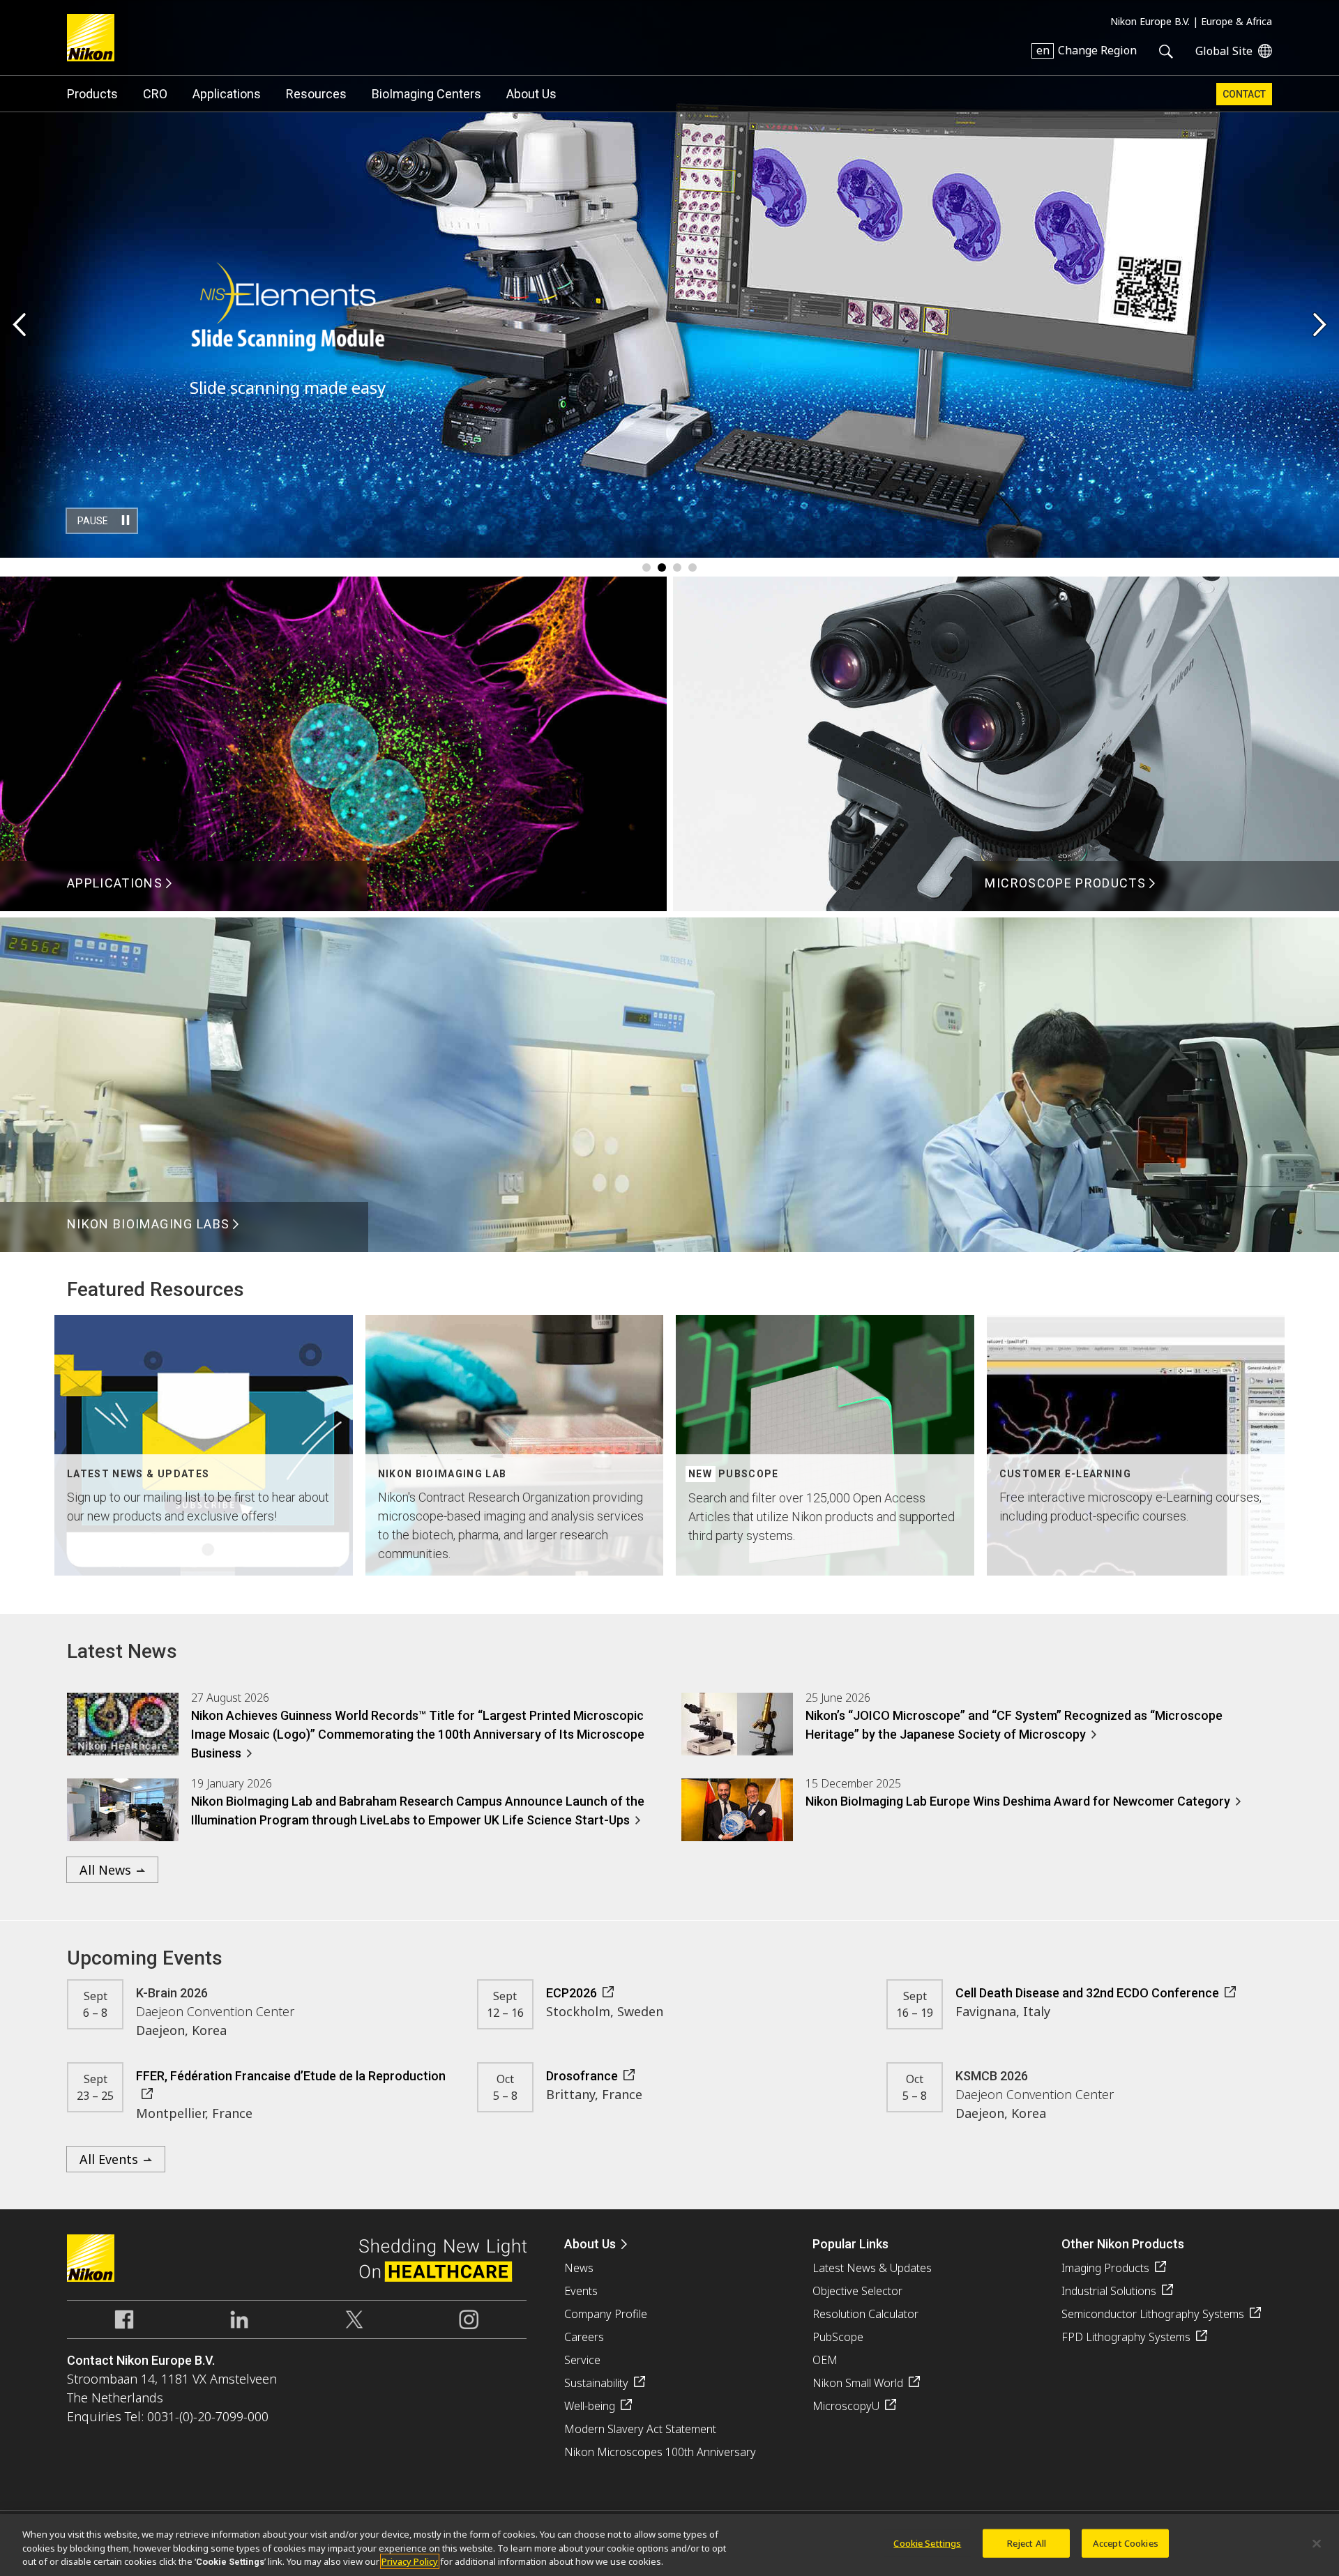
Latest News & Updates (872, 2268)
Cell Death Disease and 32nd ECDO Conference (1087, 1993)
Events (581, 2291)
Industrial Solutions (1109, 2291)
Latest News (122, 1651)
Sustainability (596, 2383)
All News (105, 1870)
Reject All (1027, 2543)
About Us (531, 94)
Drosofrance (582, 2076)
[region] (669, 2545)
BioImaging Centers (426, 94)
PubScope (838, 2337)
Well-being (590, 2406)
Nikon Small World (858, 2383)
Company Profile (606, 2314)
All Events (109, 2159)
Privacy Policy (410, 2561)
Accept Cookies (1126, 2543)
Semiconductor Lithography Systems (1153, 2314)
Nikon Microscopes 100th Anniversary (660, 2452)
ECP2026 (572, 1993)
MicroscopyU (846, 2406)
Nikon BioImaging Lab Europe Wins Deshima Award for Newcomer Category (1018, 1801)
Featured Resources (156, 1289)
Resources (316, 94)
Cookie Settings (927, 2543)
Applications (227, 94)
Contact (1244, 94)
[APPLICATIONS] (333, 906)
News (579, 2268)
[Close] (1317, 2543)
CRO (155, 94)
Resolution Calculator (865, 2314)
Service (582, 2360)
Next (1320, 326)
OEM (825, 2360)
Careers (584, 2337)
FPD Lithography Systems (1126, 2337)
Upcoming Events (145, 1958)
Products (92, 94)
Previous (19, 326)
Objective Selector (857, 2291)
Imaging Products (1105, 2268)
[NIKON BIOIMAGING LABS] (669, 1247)
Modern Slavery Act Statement (640, 2429)
